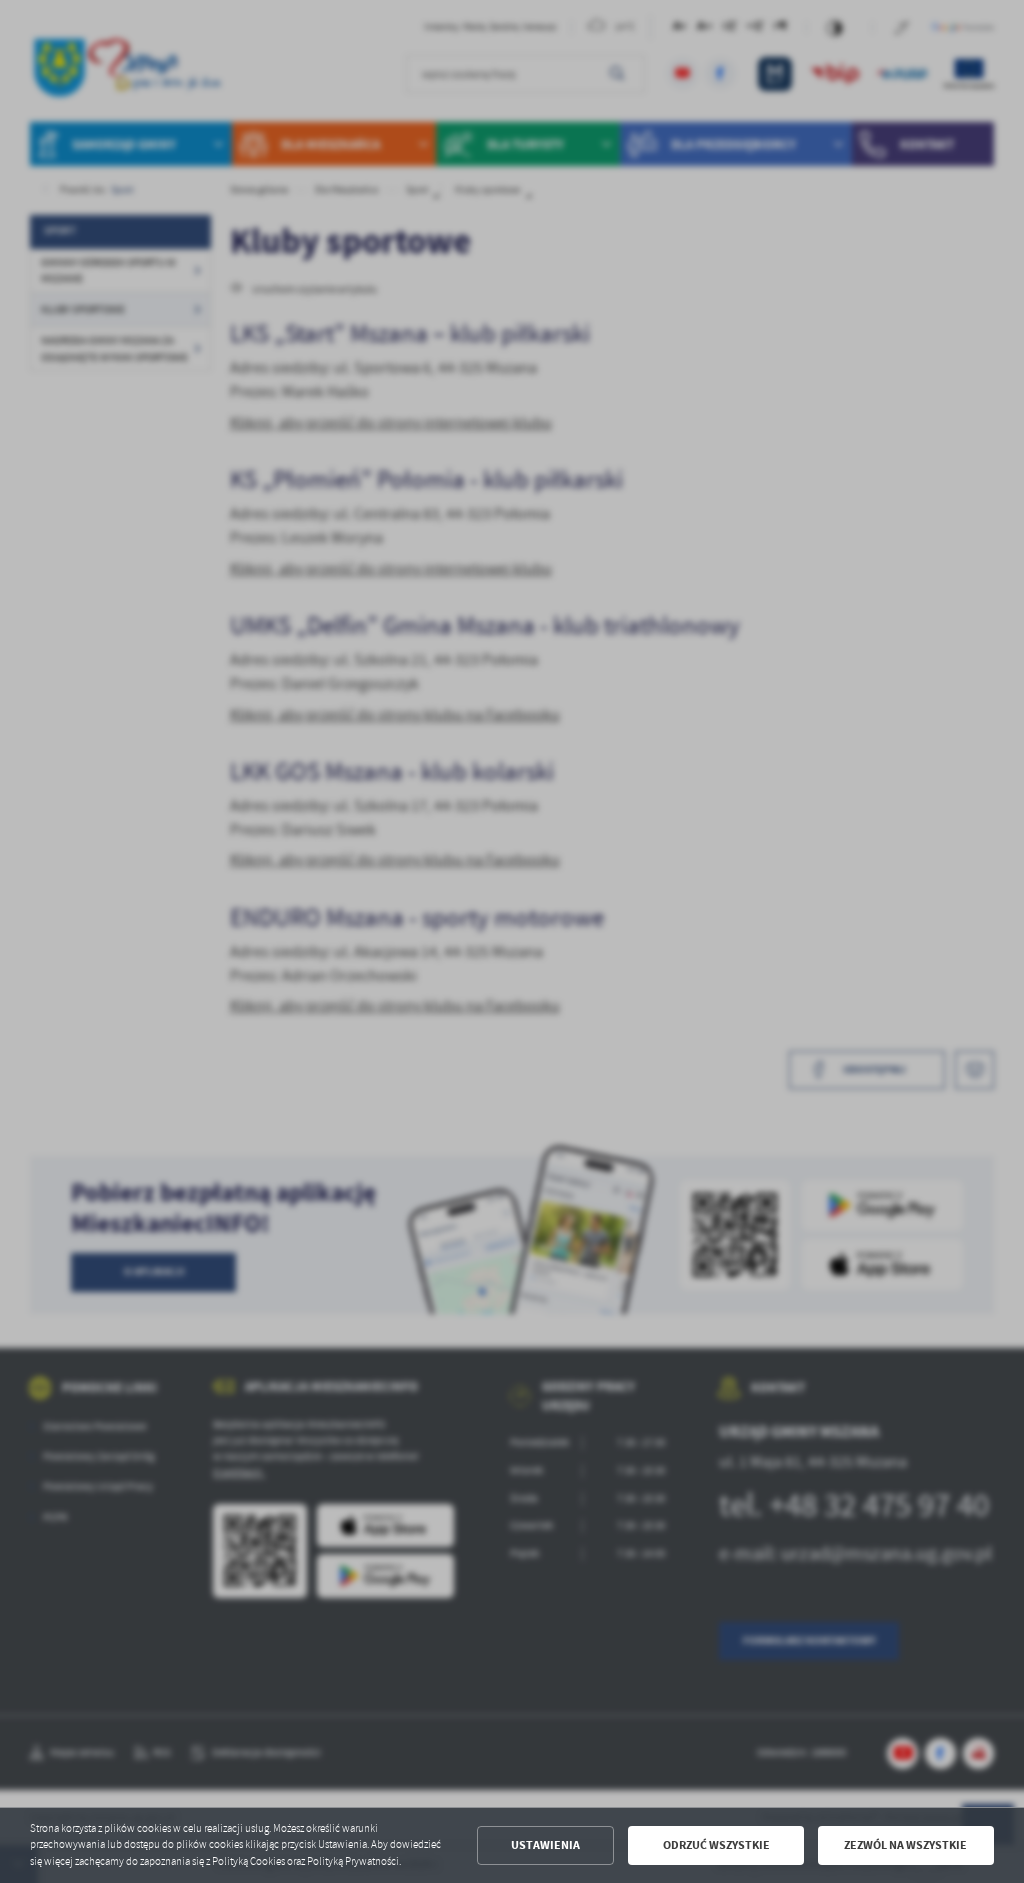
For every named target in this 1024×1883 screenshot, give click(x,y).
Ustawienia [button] (545, 1845)
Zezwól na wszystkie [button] (905, 1845)
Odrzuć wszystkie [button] (716, 1845)
